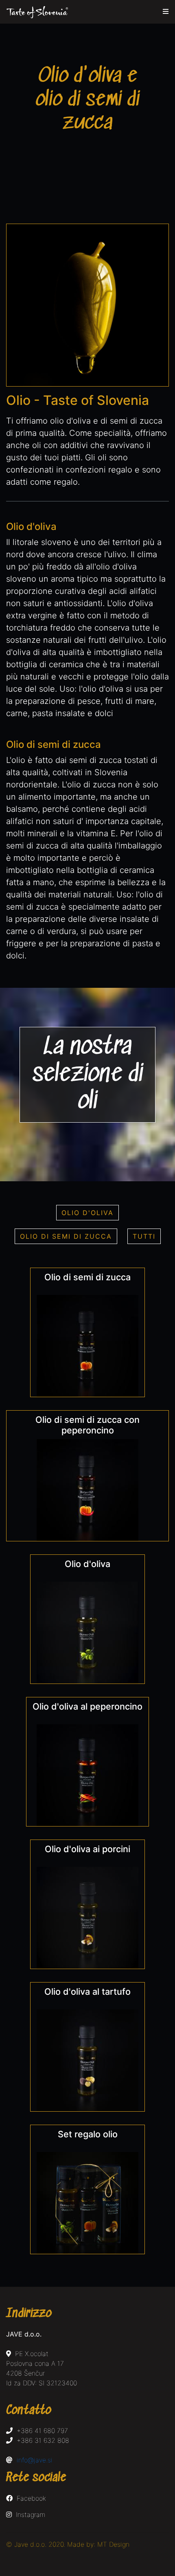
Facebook (29, 2498)
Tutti (144, 1236)
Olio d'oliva (87, 1213)
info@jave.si (35, 2460)
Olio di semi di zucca (66, 1236)
